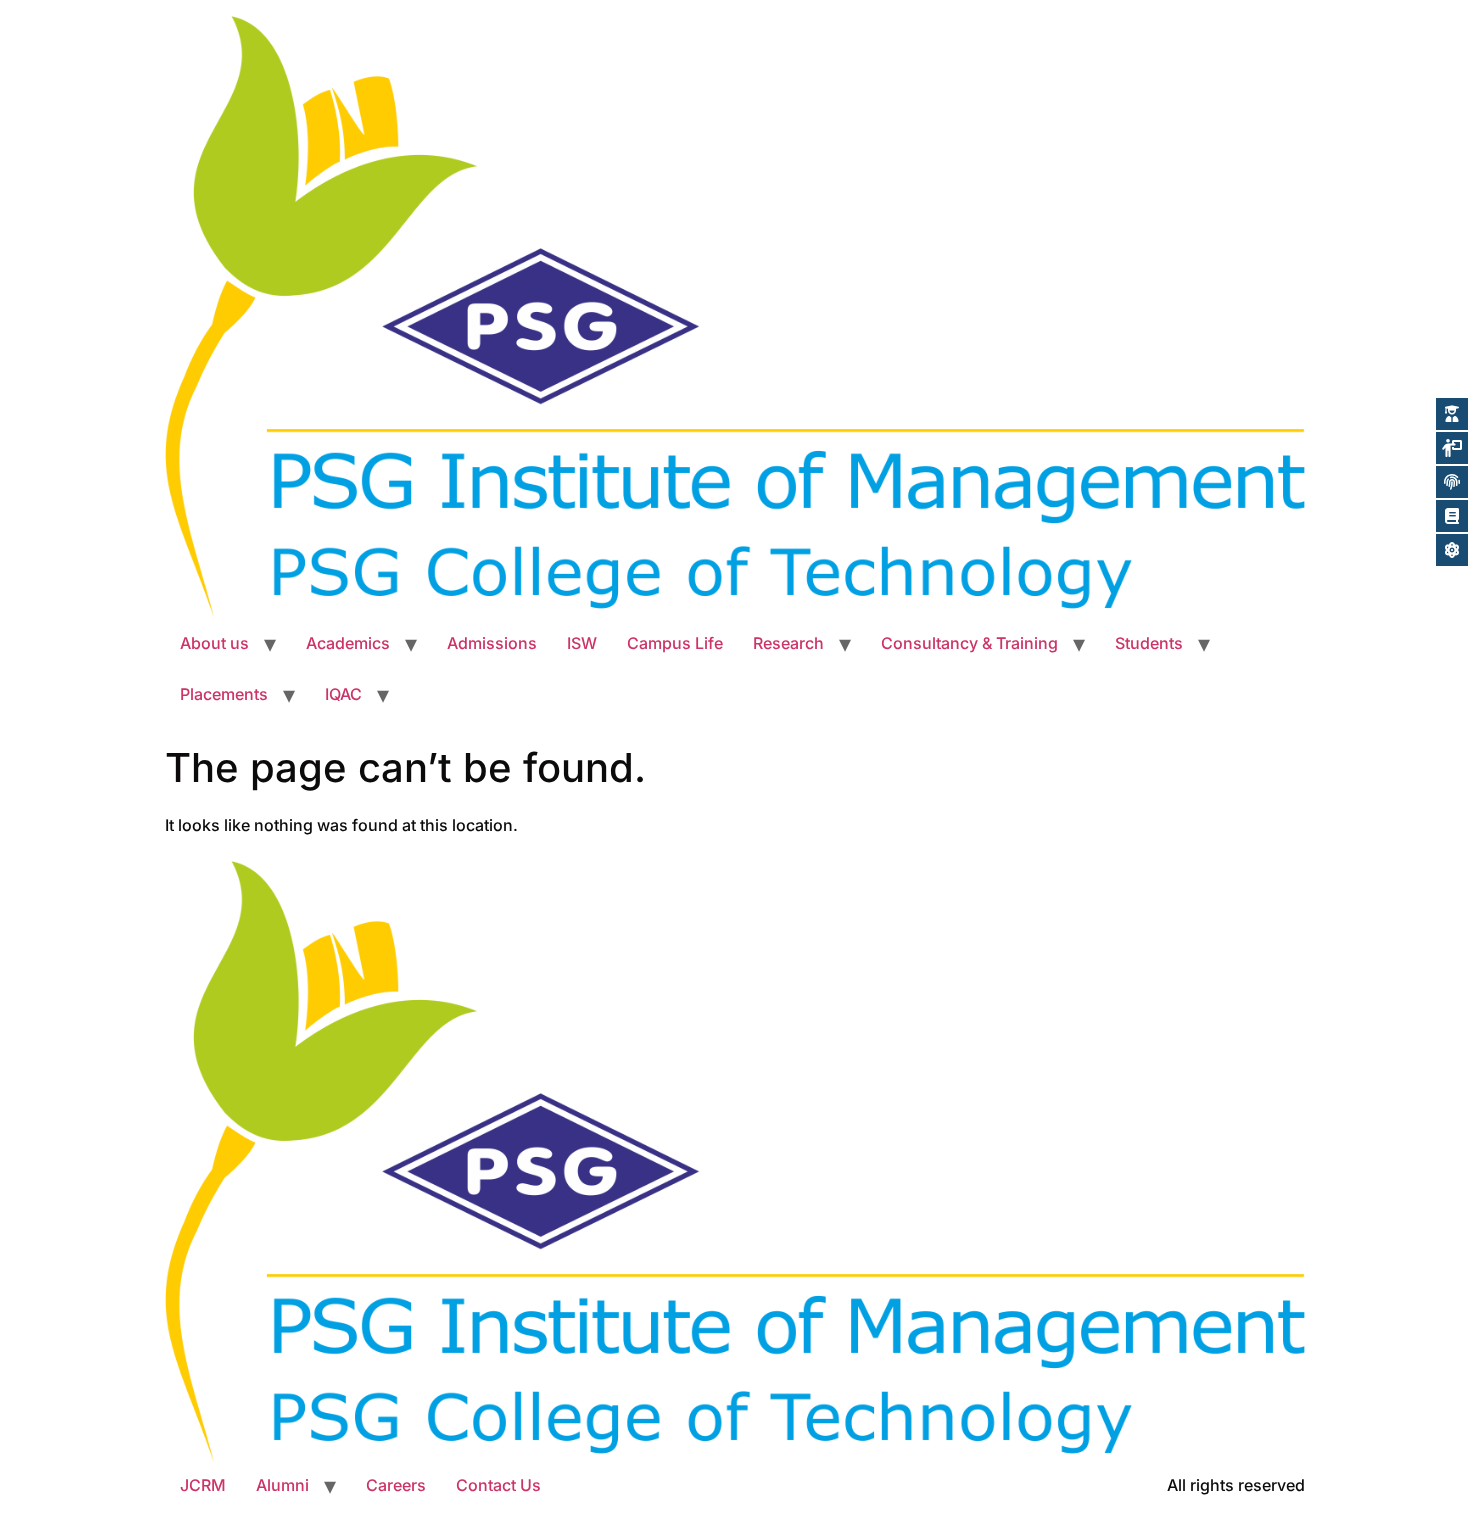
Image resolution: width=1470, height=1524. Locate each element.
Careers (396, 1485)
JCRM (203, 1485)
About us (214, 643)
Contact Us (498, 1485)
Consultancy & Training (969, 643)
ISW (582, 643)
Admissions (492, 643)
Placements (224, 694)
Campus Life (675, 643)
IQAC (343, 694)
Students (1149, 643)
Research (788, 643)
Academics (348, 643)
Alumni (282, 1485)
